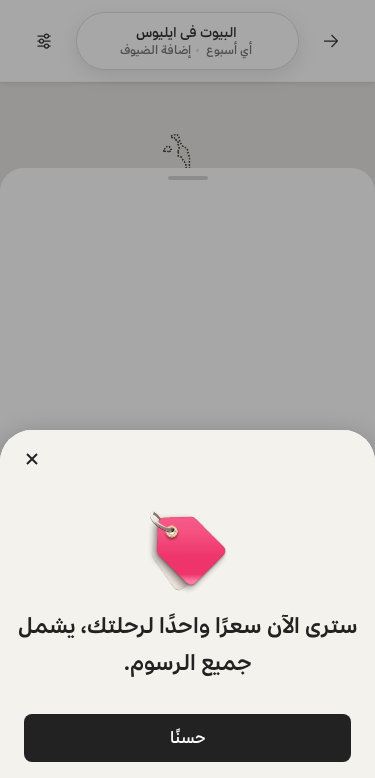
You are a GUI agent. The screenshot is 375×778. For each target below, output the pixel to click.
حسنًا (188, 737)
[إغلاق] (32, 459)
